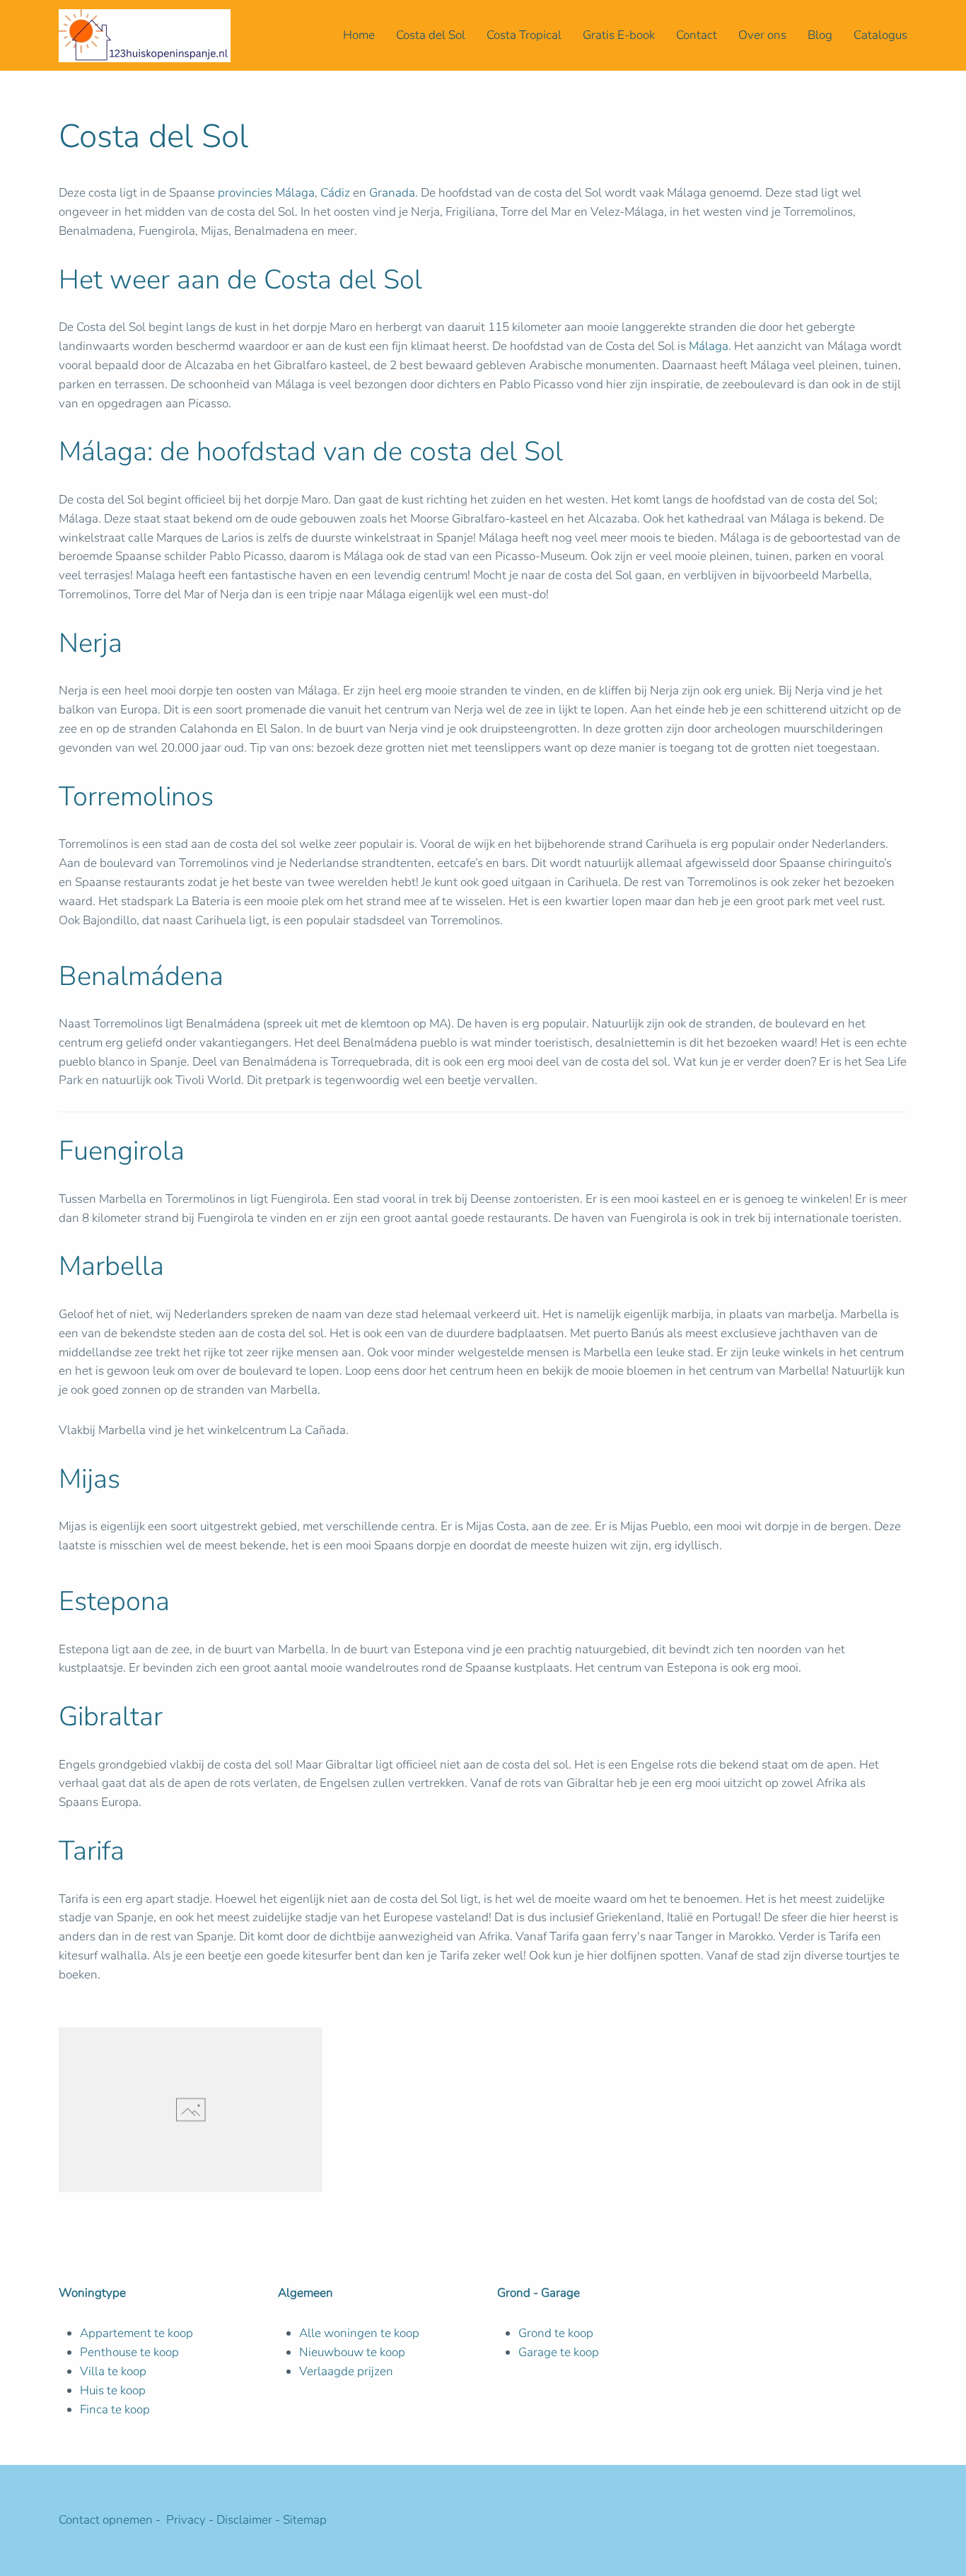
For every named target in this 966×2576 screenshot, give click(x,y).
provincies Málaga (266, 193)
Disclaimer (244, 2520)
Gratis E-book (619, 35)
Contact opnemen (106, 2520)
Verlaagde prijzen (346, 2371)
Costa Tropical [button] (524, 35)
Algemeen (305, 2293)
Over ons (762, 35)
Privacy (187, 2520)
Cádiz (335, 193)
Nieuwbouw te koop (352, 2352)
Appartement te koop (136, 2333)
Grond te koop (556, 2333)
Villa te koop (113, 2371)
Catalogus (880, 35)
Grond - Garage (539, 2293)
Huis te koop (113, 2390)
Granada (392, 193)
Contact (697, 35)
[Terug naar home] (145, 35)
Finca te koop (115, 2409)
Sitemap (305, 2520)
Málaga (709, 346)
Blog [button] (820, 35)
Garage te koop (559, 2352)
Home (359, 35)
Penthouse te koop (129, 2352)
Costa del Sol (431, 35)
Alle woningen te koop (359, 2333)
